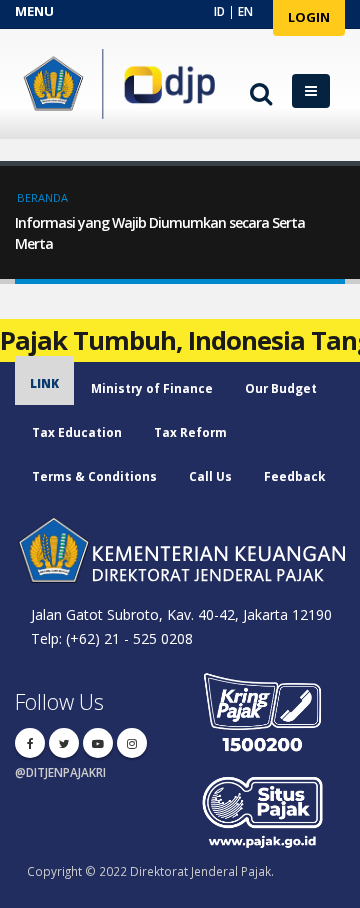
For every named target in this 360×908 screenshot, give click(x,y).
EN (245, 11)
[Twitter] (64, 743)
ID (219, 11)
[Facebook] (30, 743)
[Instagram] (132, 743)
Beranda (42, 197)
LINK (44, 383)
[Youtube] (98, 743)
